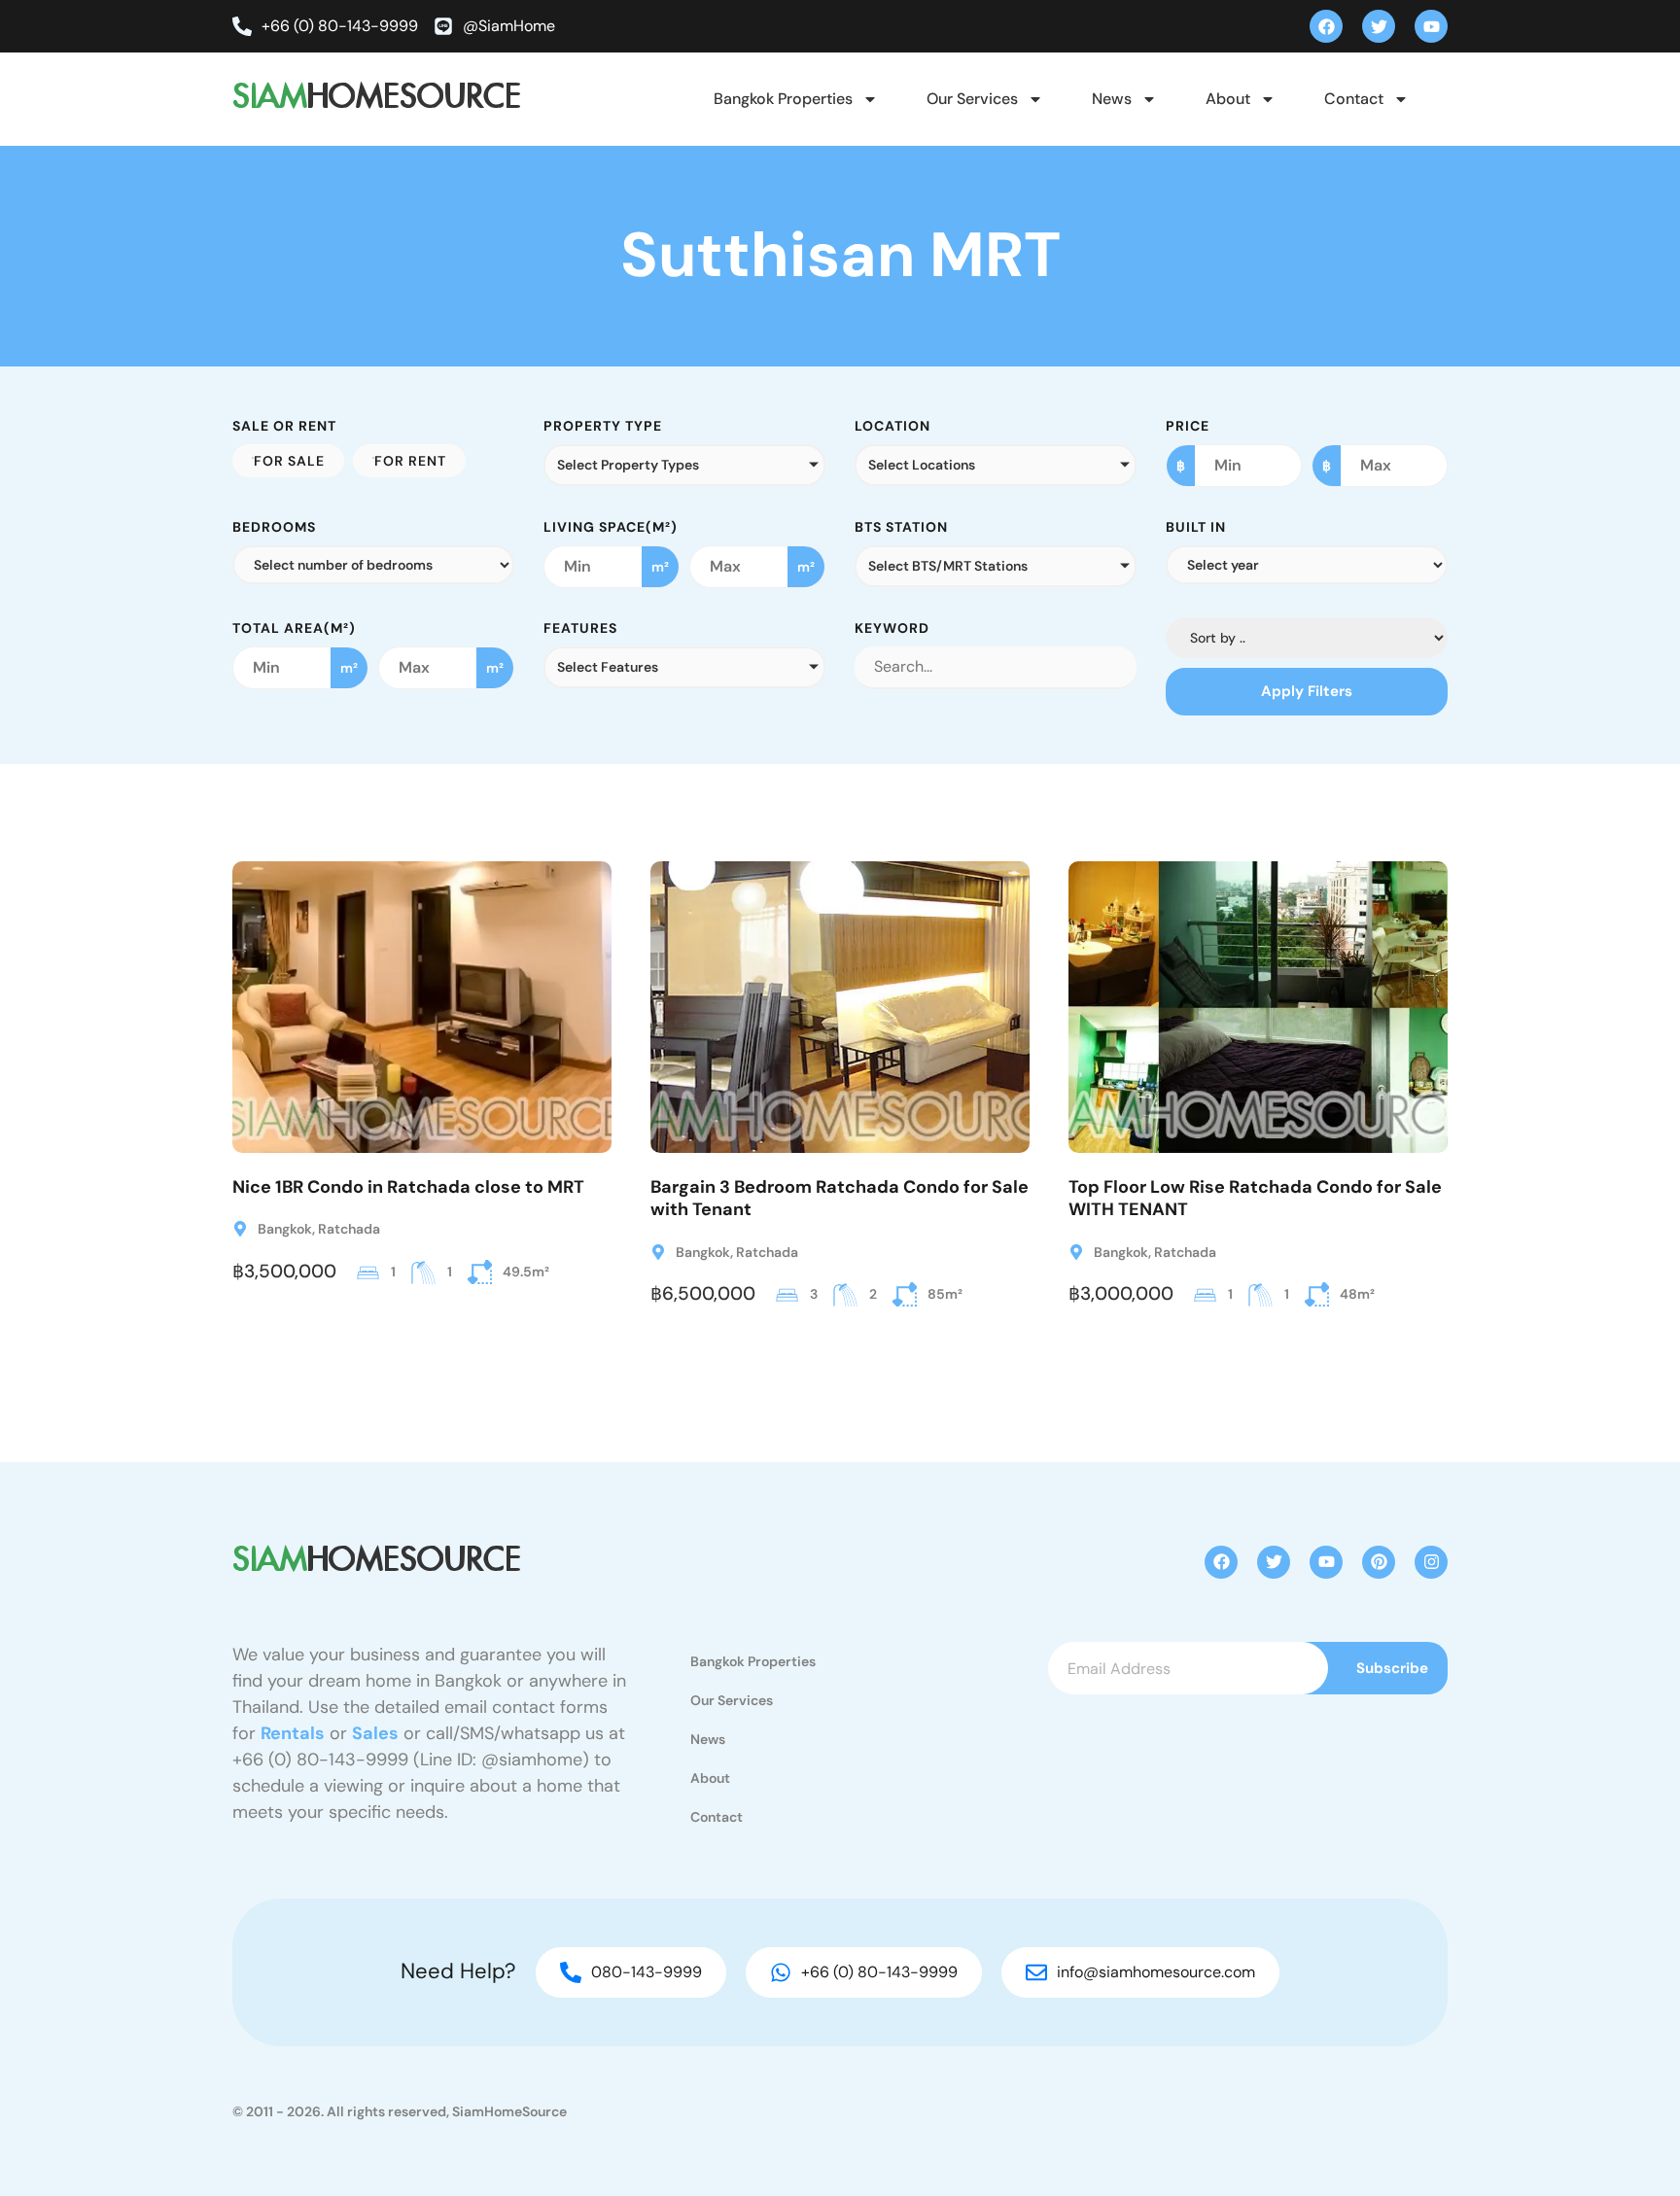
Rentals (293, 1733)
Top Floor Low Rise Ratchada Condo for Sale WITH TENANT (1255, 1198)
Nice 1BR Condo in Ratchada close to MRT (408, 1187)
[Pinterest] (1379, 1562)
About (1228, 99)
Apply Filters (1307, 691)
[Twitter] (1379, 26)
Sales (375, 1733)
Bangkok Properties (783, 99)
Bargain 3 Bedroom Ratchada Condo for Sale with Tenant (840, 1198)
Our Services (972, 99)
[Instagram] (1431, 1562)
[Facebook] (1326, 26)
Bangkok (285, 1229)
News (1112, 99)
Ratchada (349, 1229)
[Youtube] (1431, 26)
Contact (1354, 99)
